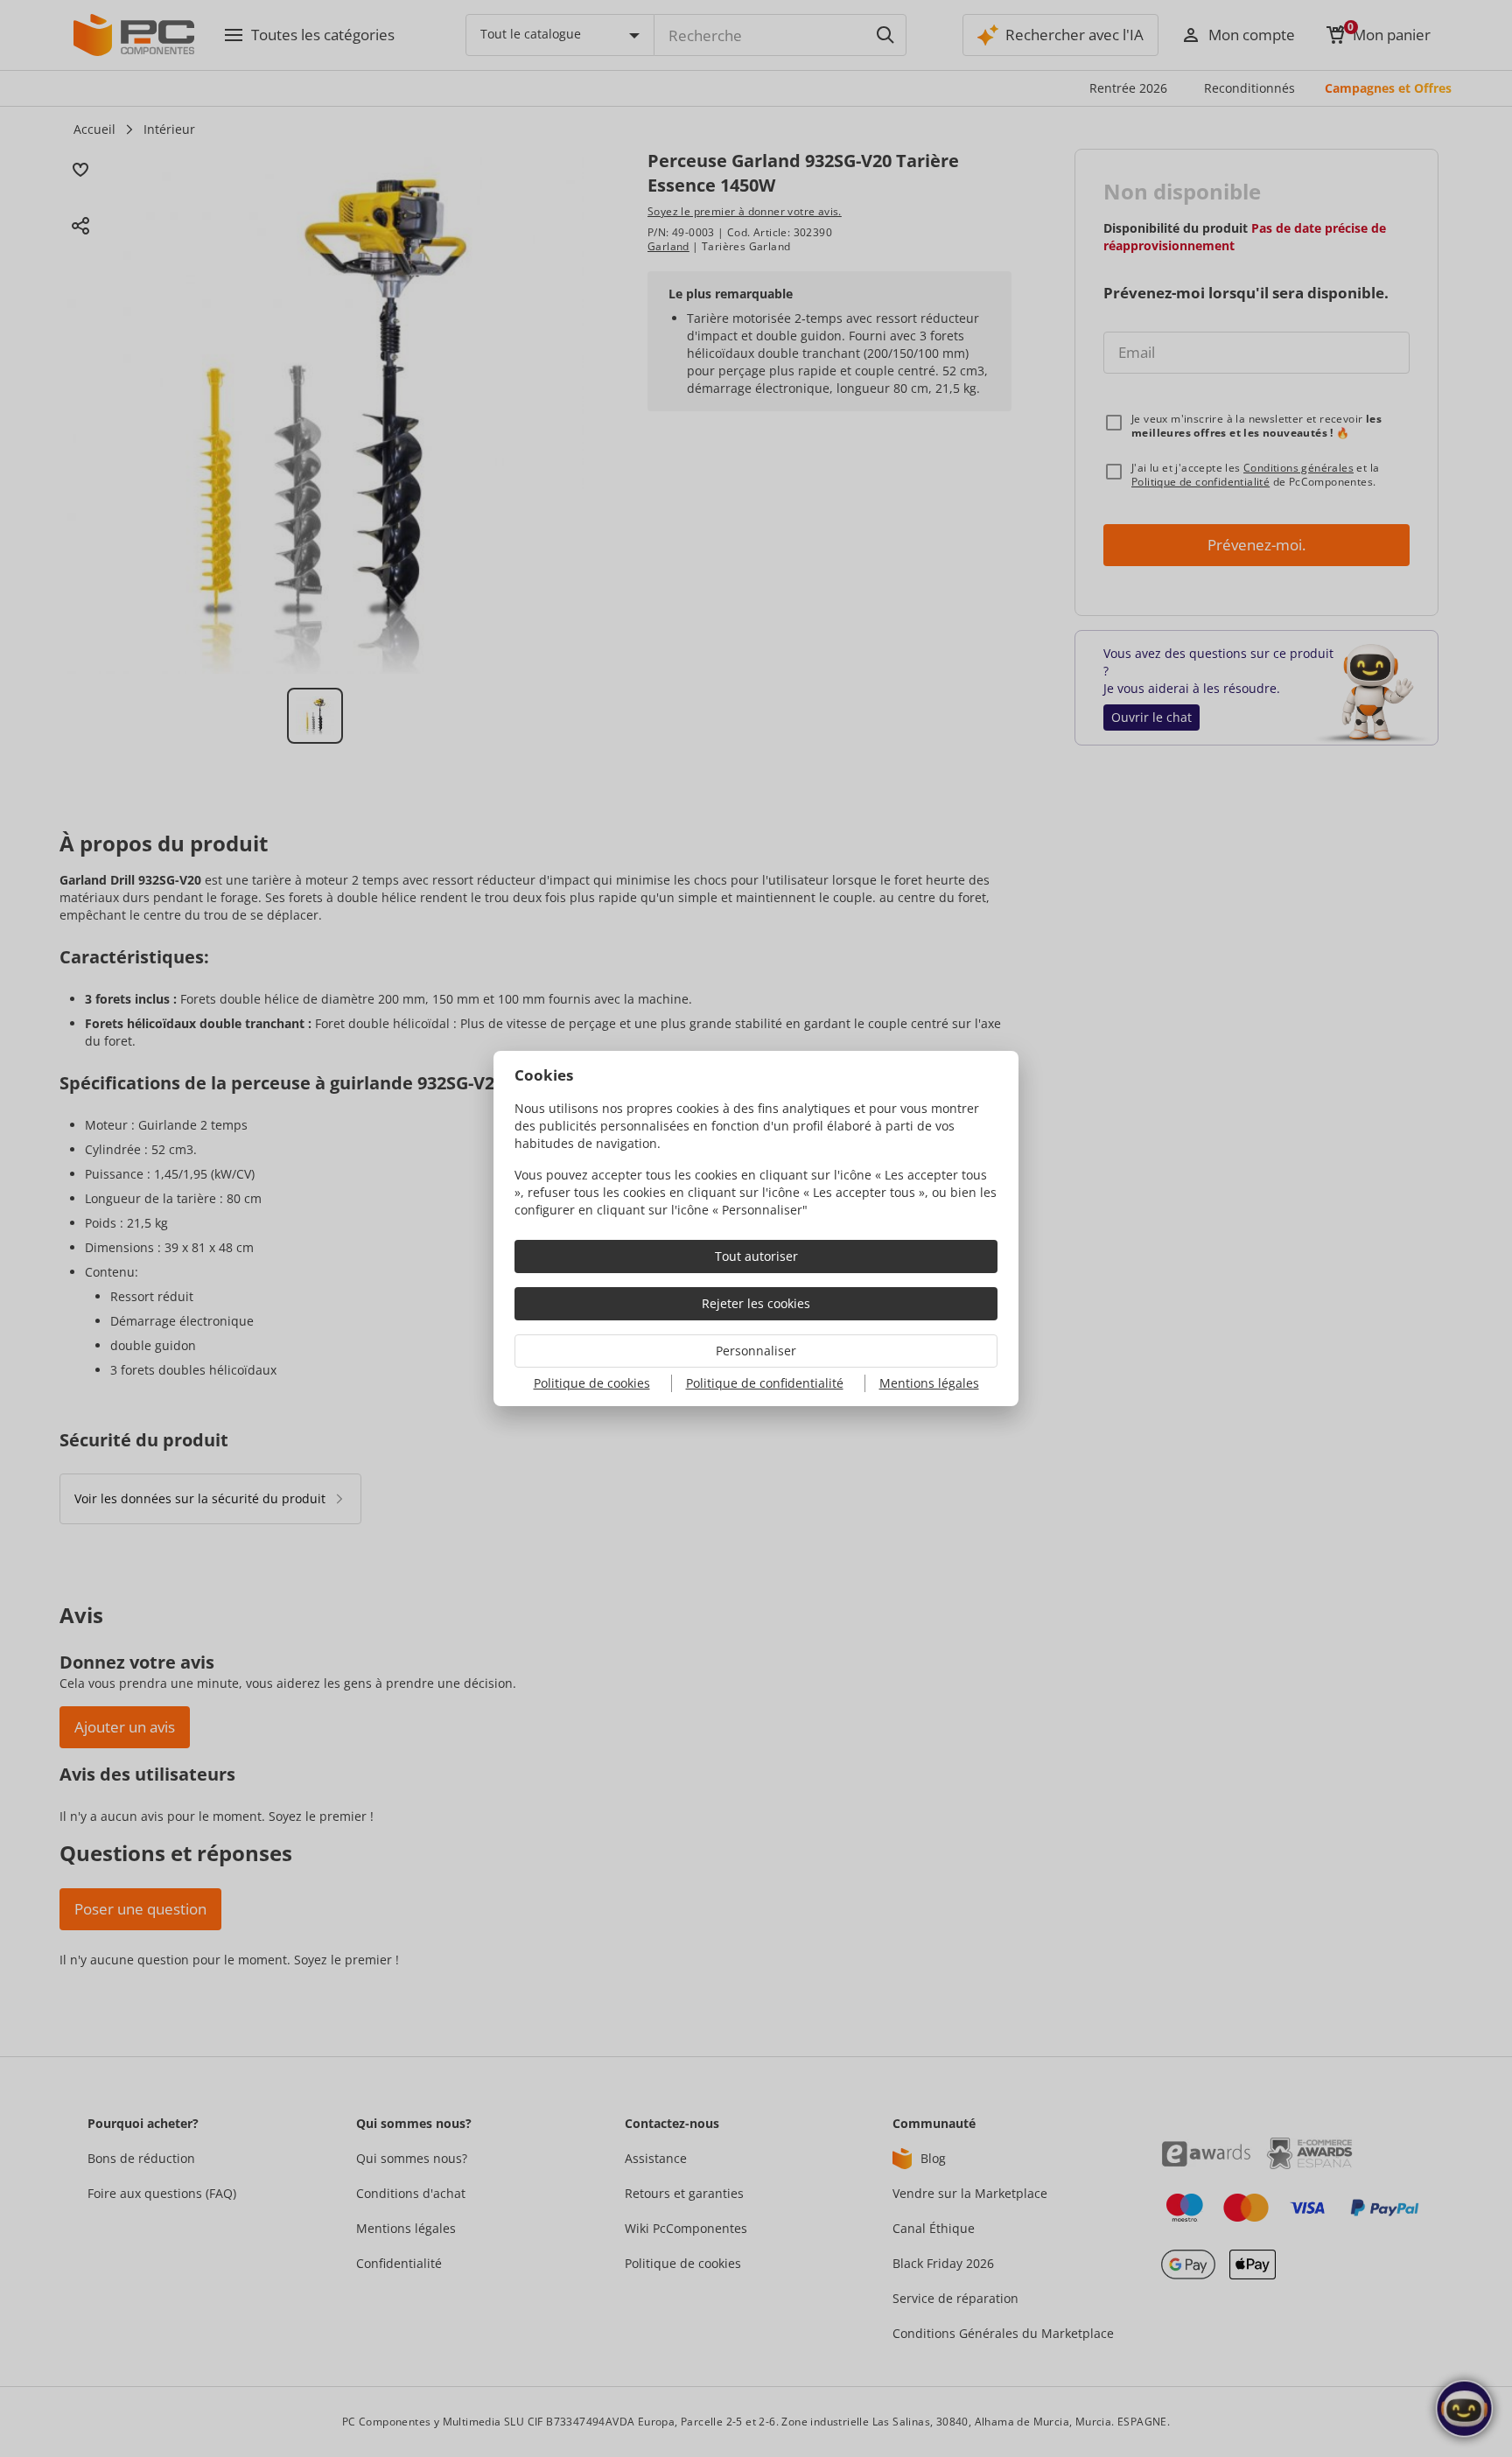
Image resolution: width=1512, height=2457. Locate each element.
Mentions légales (929, 1383)
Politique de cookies (592, 1383)
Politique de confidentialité (765, 1383)
